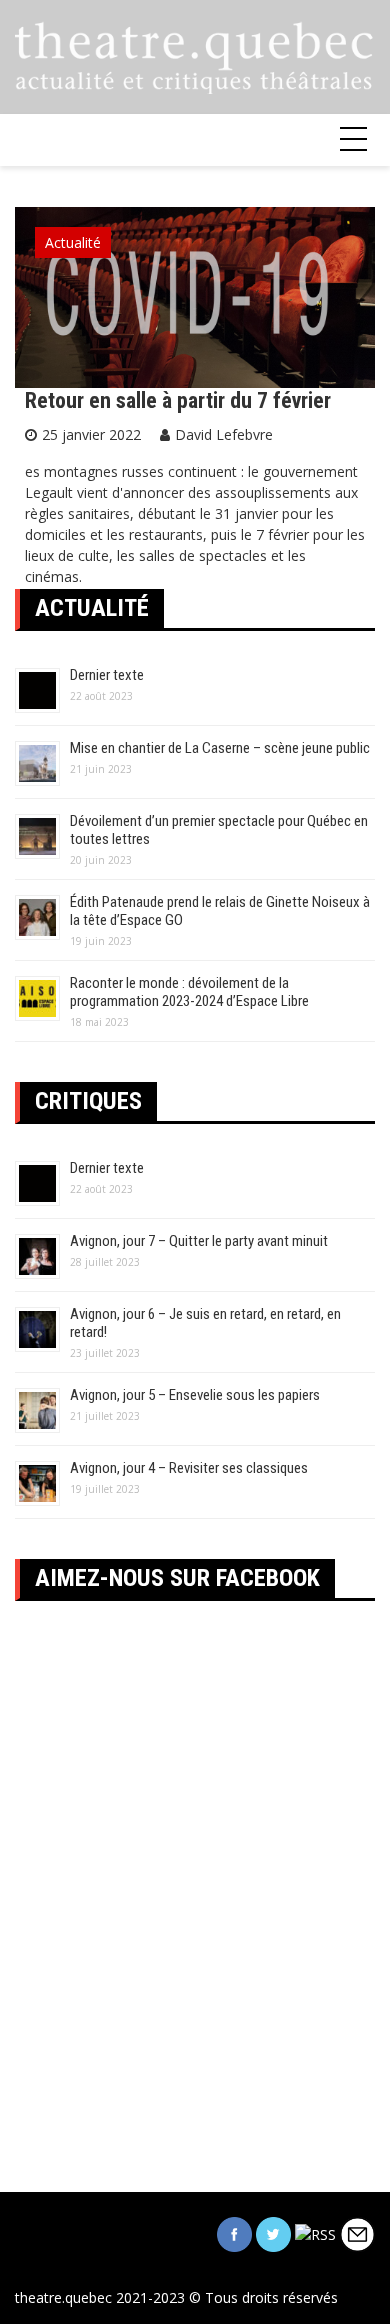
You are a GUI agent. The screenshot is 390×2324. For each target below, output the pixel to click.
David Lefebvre (224, 434)
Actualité (73, 242)
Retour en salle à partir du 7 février (178, 400)
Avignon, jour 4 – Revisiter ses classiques (189, 1468)
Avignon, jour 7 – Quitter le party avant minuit (199, 1241)
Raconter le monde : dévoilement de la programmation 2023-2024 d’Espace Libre (189, 992)
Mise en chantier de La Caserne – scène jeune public (220, 748)
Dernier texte (107, 675)
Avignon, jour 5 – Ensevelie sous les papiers (195, 1395)
